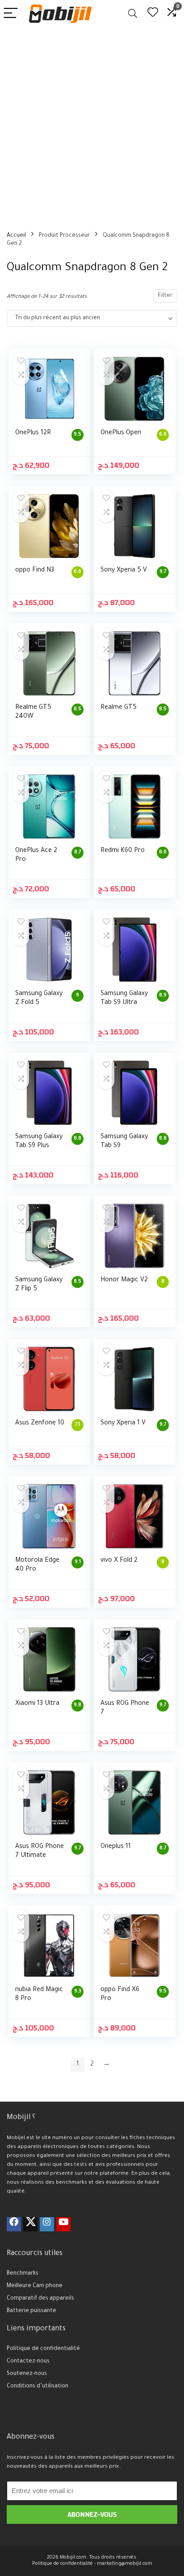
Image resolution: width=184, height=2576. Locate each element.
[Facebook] (14, 2224)
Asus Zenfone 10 (40, 1424)
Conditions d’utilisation (38, 2387)
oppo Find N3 (35, 571)
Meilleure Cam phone (35, 2286)
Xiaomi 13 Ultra (37, 1704)
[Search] (133, 14)
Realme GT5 (119, 708)
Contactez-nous (28, 2362)
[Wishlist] (153, 14)
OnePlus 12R (33, 433)
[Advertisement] (92, 123)
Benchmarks (23, 2274)
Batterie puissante (31, 2311)
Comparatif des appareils (40, 2299)
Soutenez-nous (27, 2374)
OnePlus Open (121, 433)
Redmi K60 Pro (123, 851)
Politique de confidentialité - (64, 2564)
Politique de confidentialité (43, 2349)
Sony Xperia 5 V (124, 571)
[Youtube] (63, 2224)
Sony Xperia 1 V (123, 1424)
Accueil (16, 236)
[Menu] (11, 14)
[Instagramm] (47, 2224)
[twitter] (30, 2224)
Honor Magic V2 (124, 1280)
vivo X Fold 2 (119, 1561)
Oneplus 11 (116, 1847)
